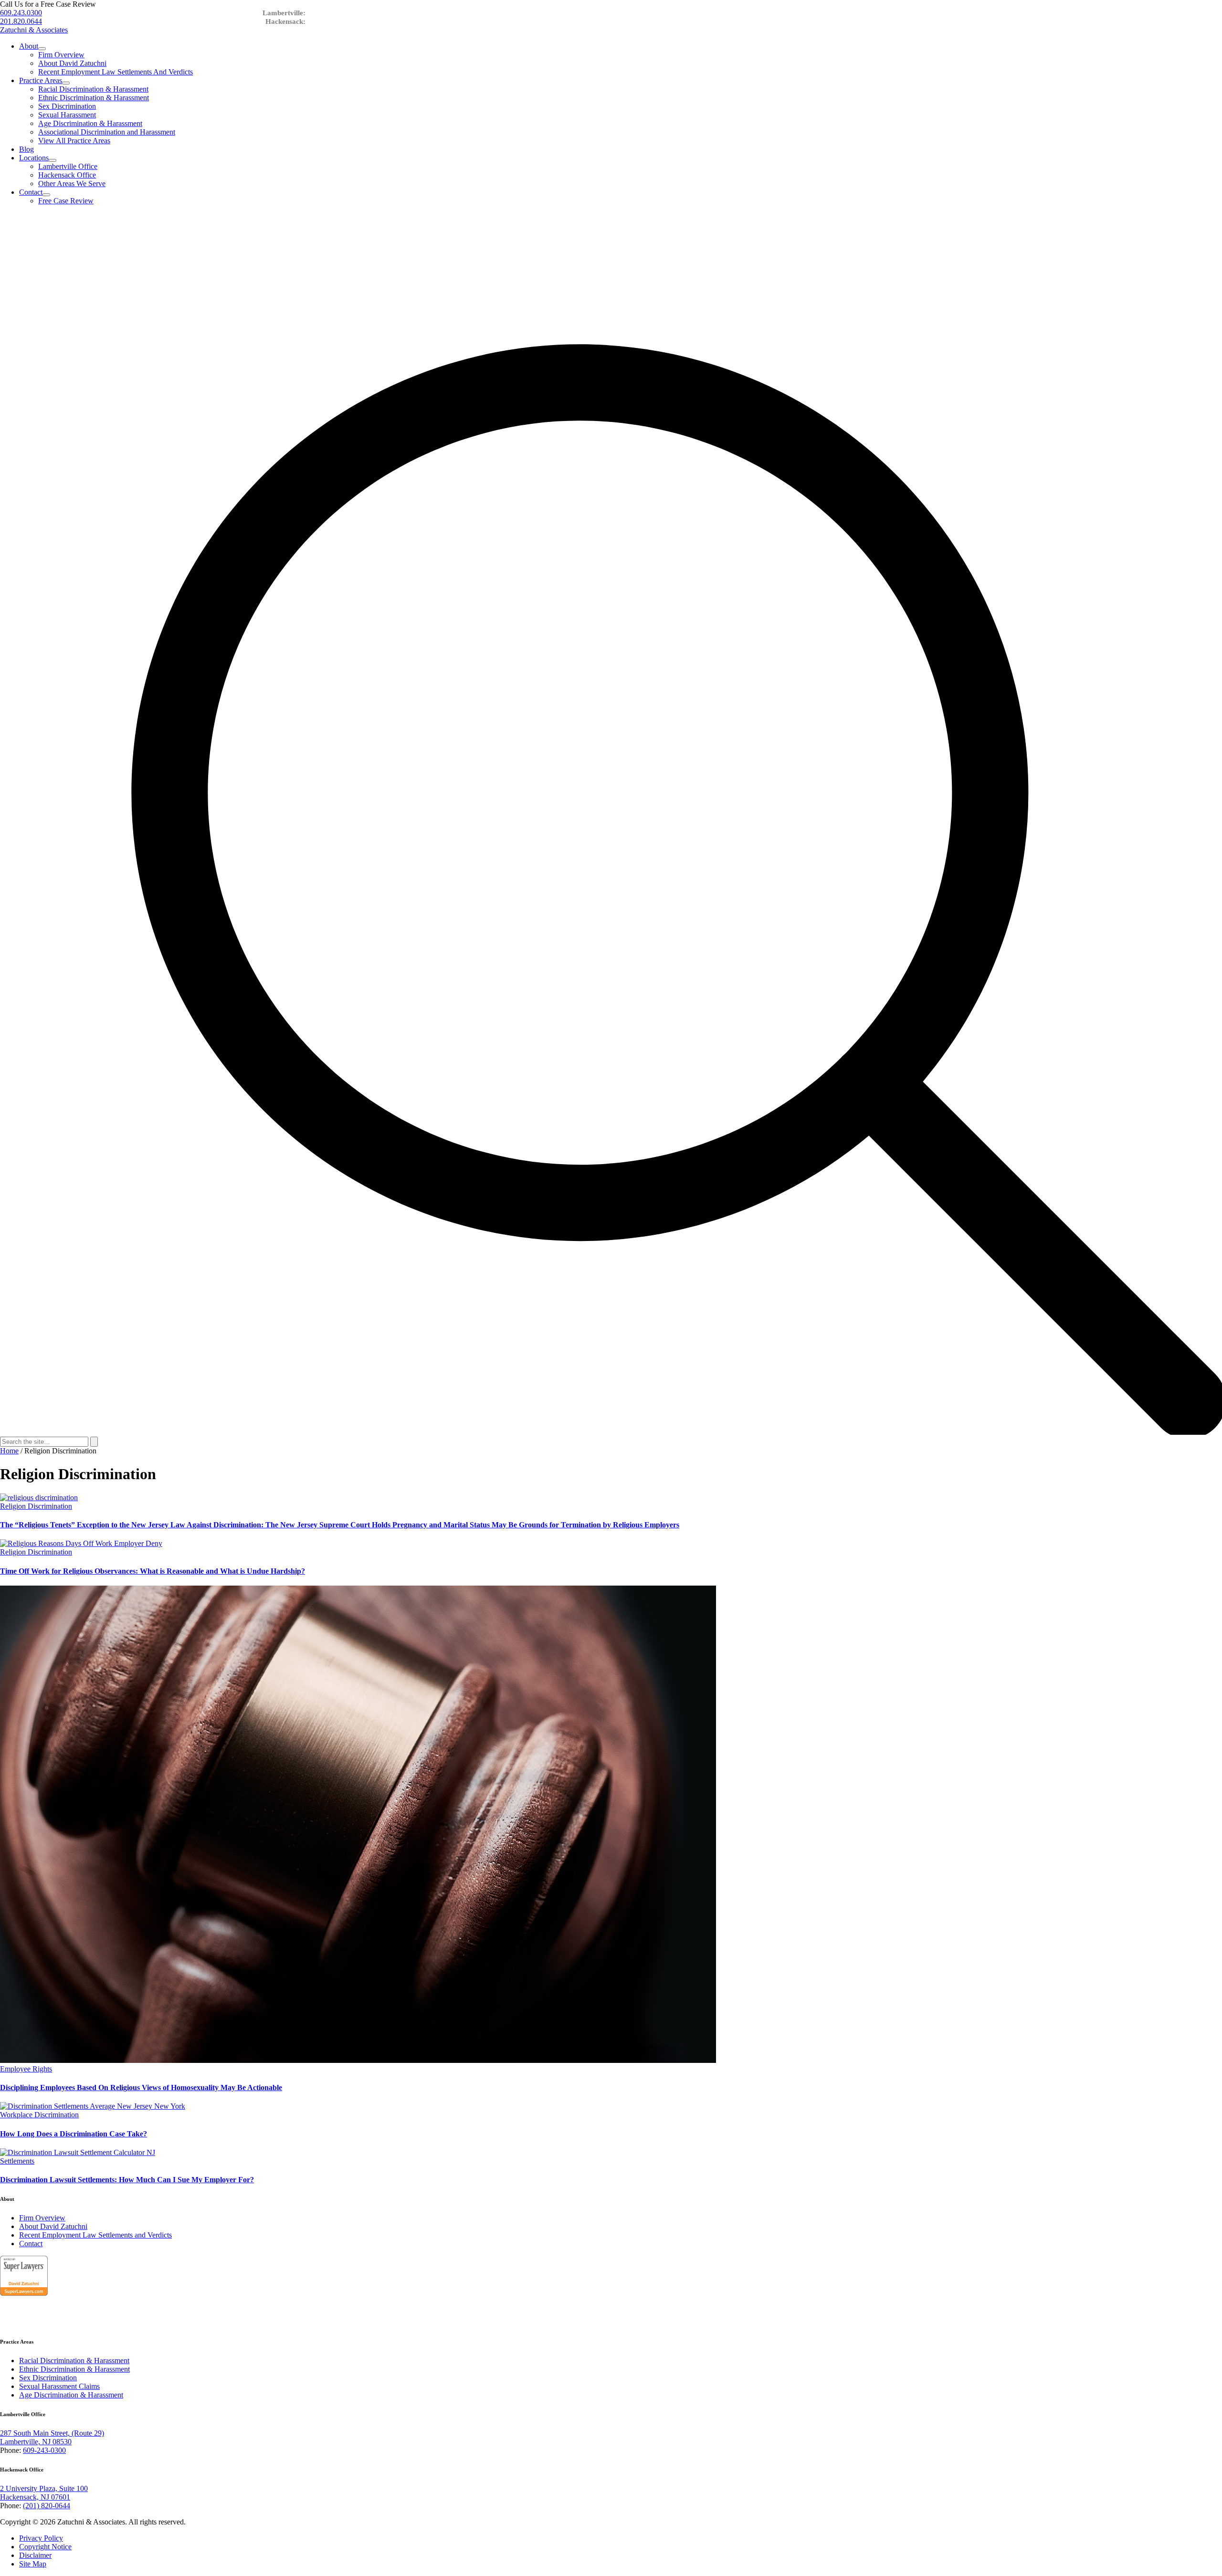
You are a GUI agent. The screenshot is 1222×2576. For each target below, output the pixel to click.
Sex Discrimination (67, 106)
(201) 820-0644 (47, 2506)
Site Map (33, 2564)
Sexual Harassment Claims (59, 2386)
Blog (26, 149)
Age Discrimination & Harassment (90, 123)
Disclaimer (35, 2555)
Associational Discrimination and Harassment (107, 132)
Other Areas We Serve (72, 184)
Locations (34, 158)
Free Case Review (66, 201)
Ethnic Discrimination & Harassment (94, 98)
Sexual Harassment (67, 115)
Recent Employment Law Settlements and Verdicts (95, 2235)
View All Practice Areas (74, 141)
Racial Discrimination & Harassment (93, 89)
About (29, 46)
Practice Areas (41, 80)
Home (9, 1451)
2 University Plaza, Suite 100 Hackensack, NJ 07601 (44, 2493)
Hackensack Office (67, 175)
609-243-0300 (44, 2450)
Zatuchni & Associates (34, 30)
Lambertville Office (68, 166)
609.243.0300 (21, 13)
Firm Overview (61, 55)
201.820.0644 (21, 21)
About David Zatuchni (72, 63)
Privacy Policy (41, 2538)
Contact (31, 192)
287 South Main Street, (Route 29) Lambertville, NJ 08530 (52, 2437)
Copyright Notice (45, 2547)
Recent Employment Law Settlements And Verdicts (116, 72)
